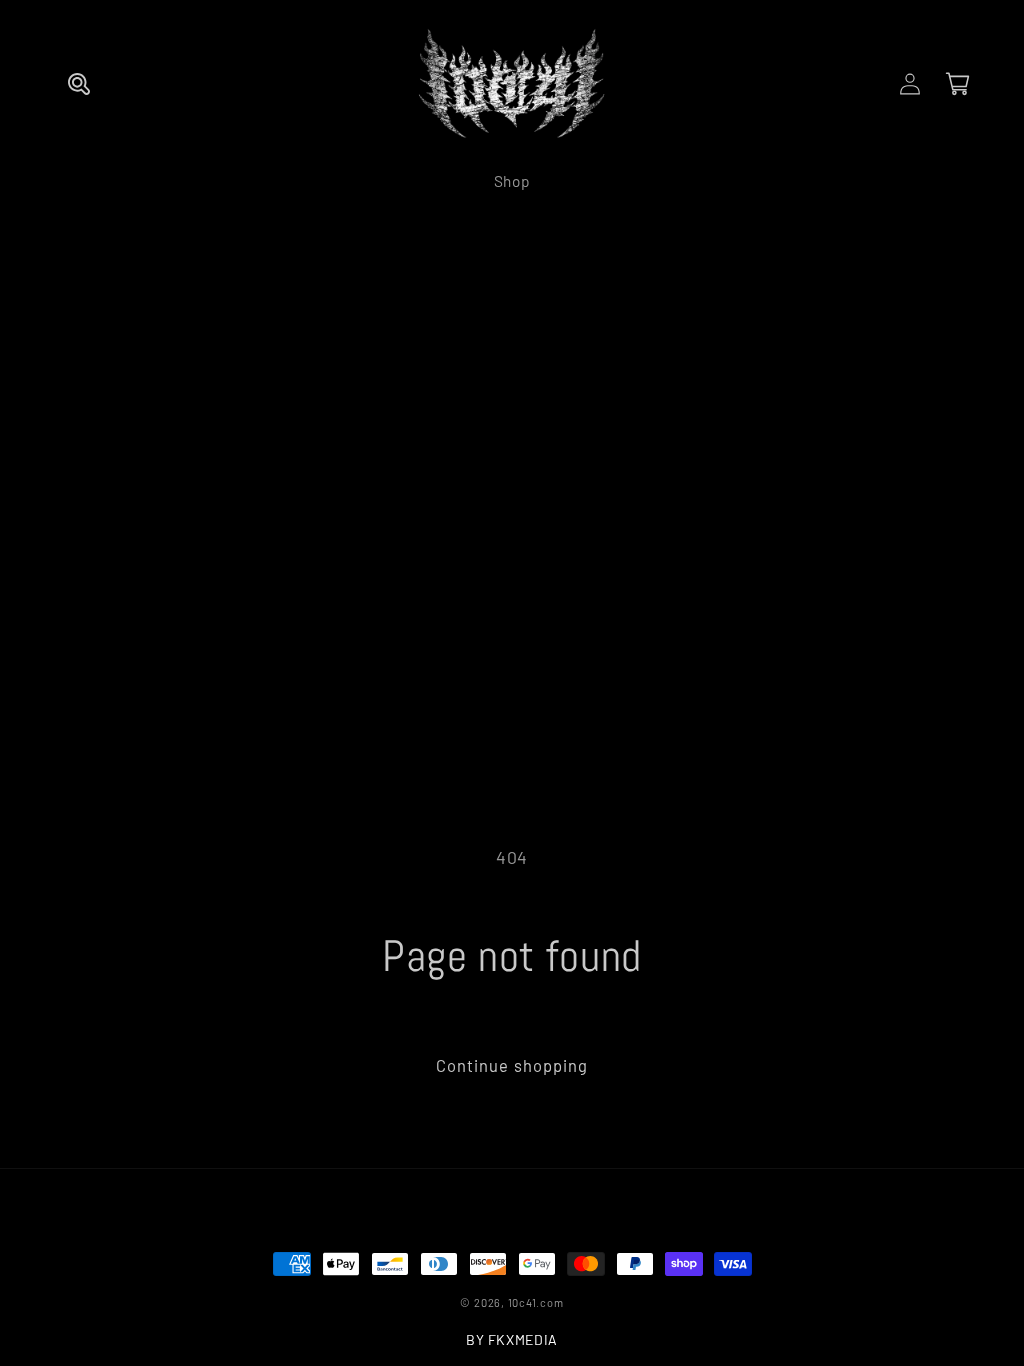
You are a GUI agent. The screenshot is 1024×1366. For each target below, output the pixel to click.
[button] (79, 84)
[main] (512, 966)
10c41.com (536, 1302)
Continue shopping (512, 1065)
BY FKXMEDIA (512, 1339)
